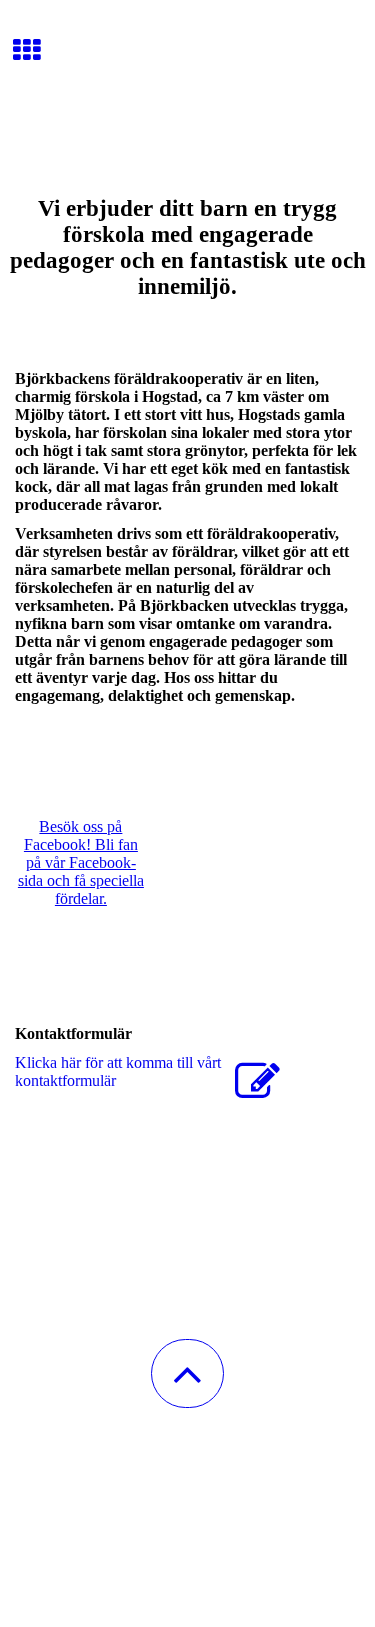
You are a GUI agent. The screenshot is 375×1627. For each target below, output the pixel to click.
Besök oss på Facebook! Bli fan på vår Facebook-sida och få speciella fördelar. (81, 862)
